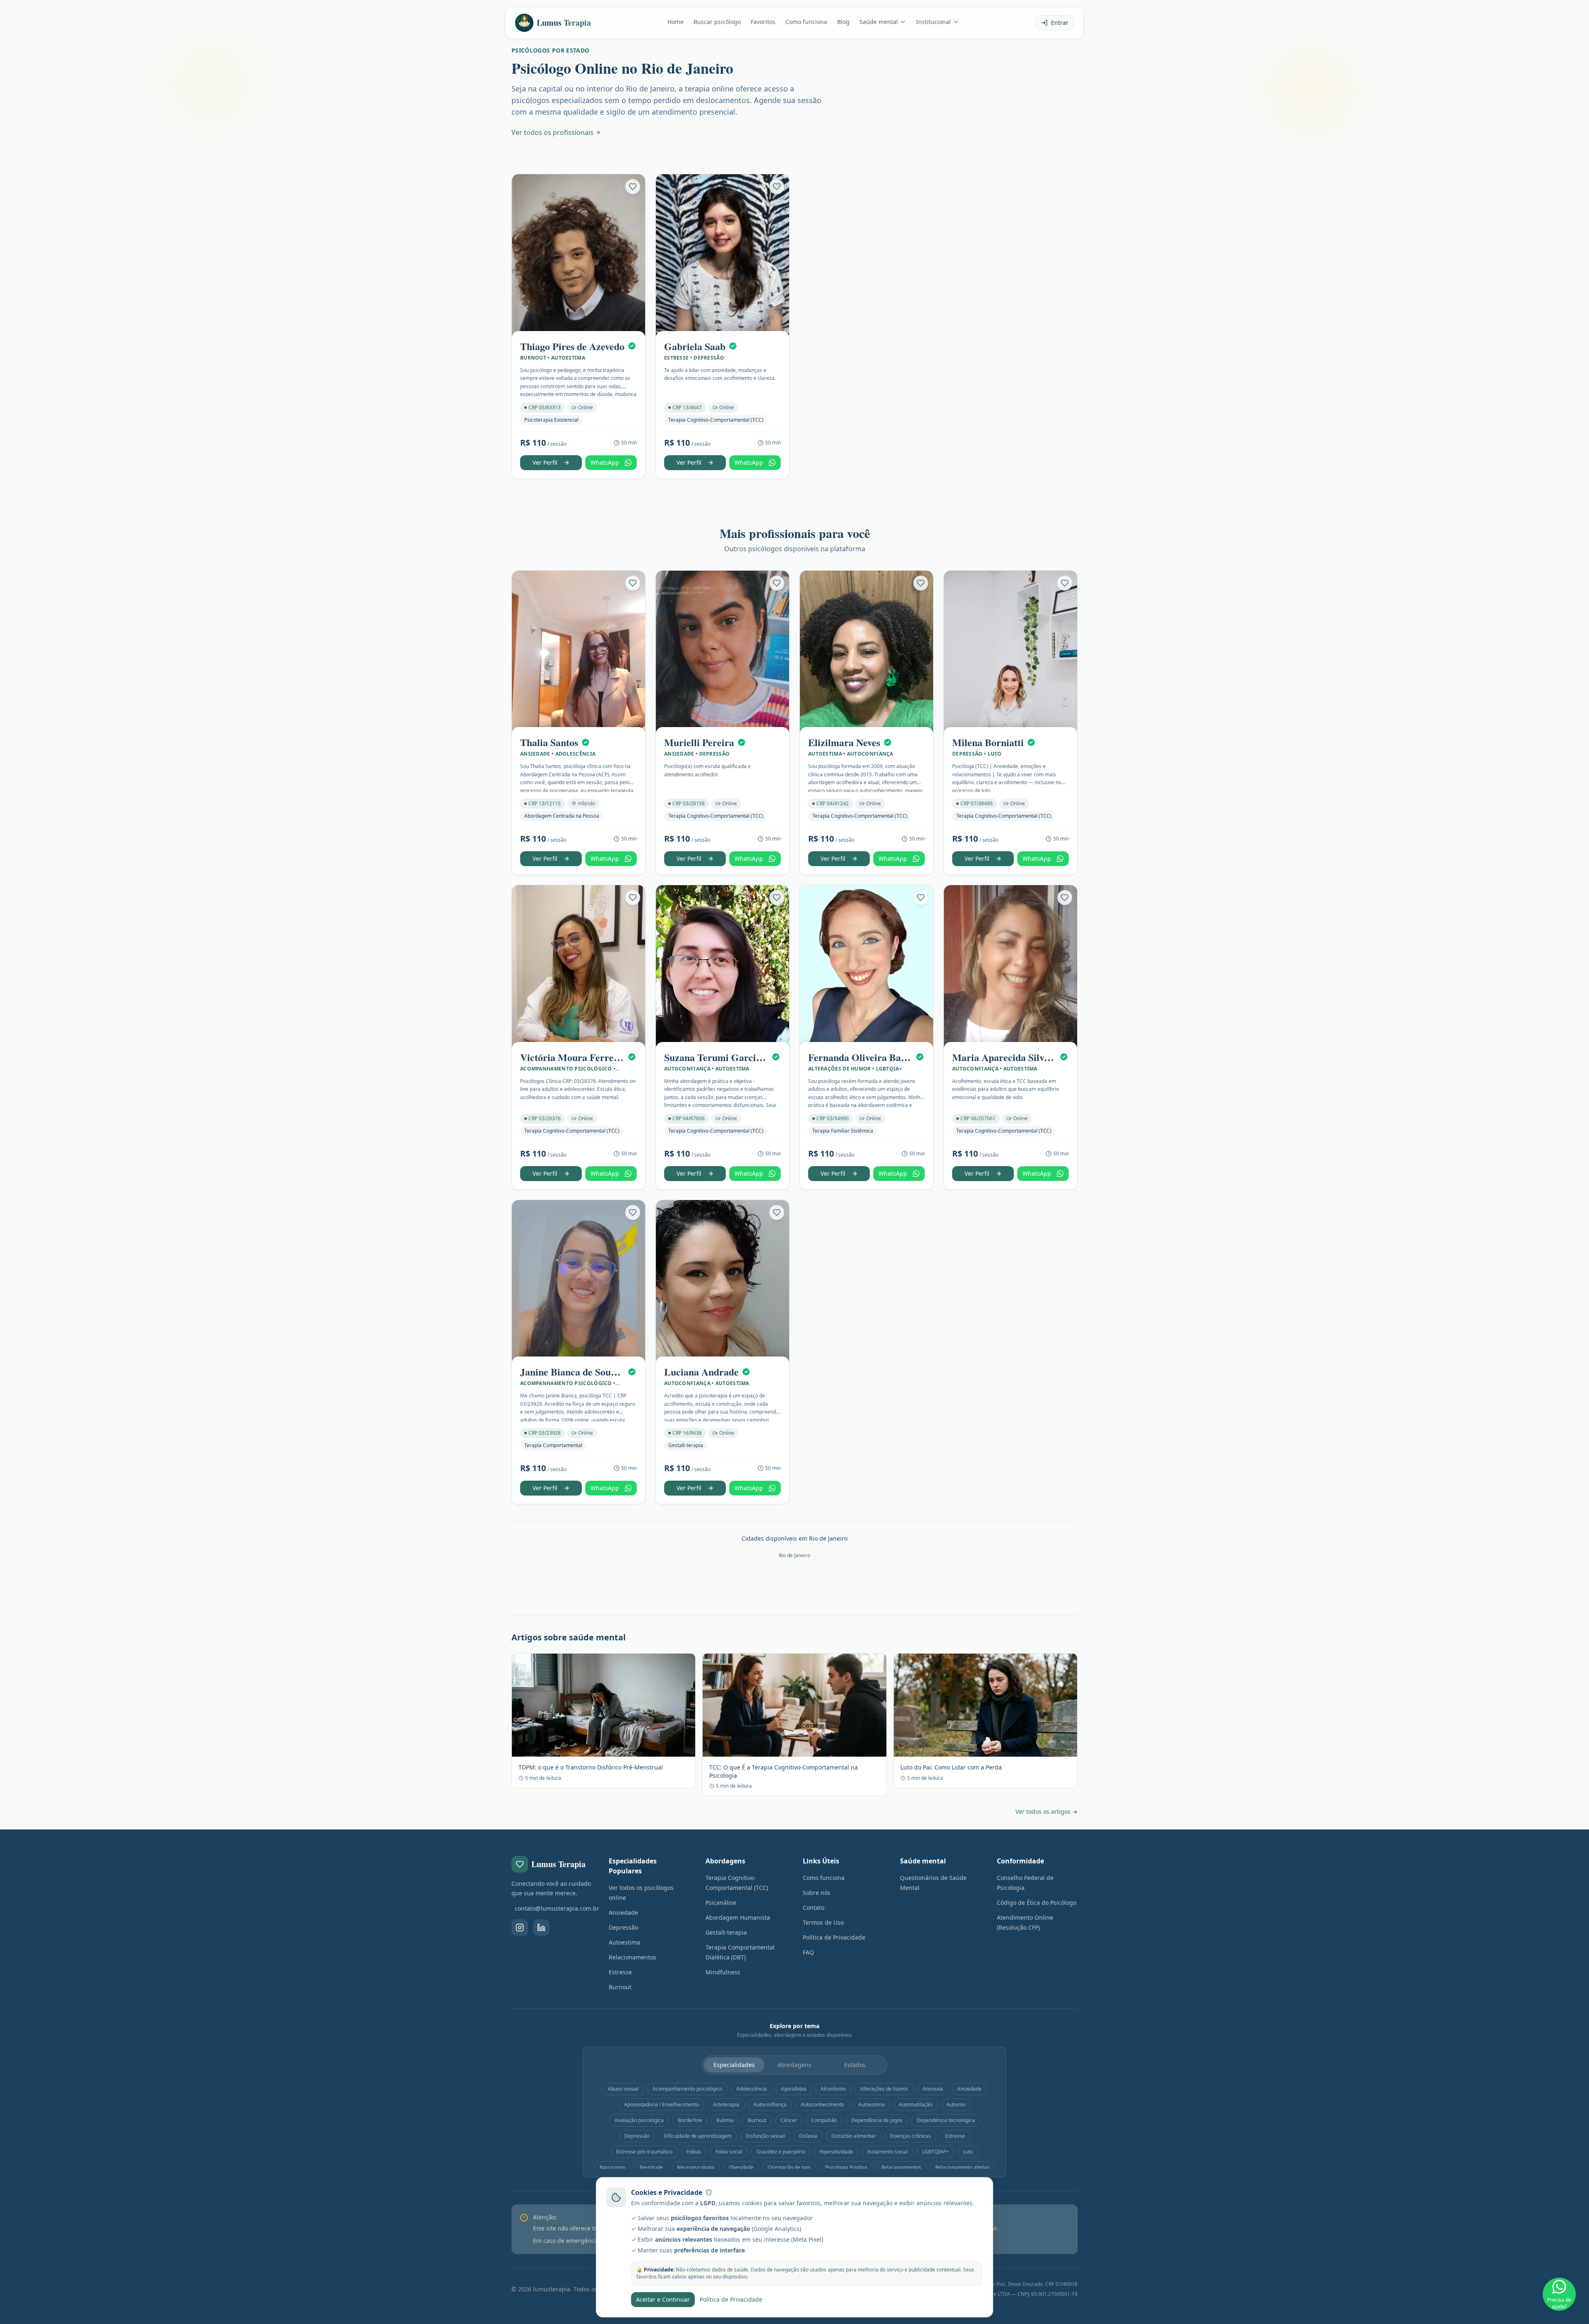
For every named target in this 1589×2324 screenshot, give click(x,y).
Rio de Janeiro (794, 1555)
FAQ (808, 1952)
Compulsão (824, 2120)
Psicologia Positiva (846, 2167)
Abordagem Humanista (738, 1917)
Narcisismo (613, 2167)
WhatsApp (605, 462)
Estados (855, 2065)
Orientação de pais (789, 2167)
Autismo (956, 2104)
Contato (814, 1907)
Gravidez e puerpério (781, 2152)
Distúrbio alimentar (854, 2136)
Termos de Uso (823, 1922)
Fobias (694, 2152)
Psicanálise (721, 1903)
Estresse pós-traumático (644, 2152)
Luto (968, 2152)
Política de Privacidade (834, 1937)
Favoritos (763, 22)
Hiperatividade (836, 2152)
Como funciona (806, 22)
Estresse (620, 1972)
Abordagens (794, 2065)
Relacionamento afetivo (962, 2167)
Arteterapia (726, 2104)
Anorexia (933, 2089)
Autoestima (624, 1942)
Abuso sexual (623, 2089)
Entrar (1060, 23)
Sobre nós (817, 1893)
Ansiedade (623, 1912)
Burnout (620, 1987)
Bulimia (725, 2120)
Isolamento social (888, 2152)
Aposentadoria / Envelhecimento (661, 2104)
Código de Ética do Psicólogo (1037, 1903)
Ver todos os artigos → (1047, 1811)
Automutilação (916, 2104)
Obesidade (741, 2167)
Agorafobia (794, 2089)
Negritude (651, 2167)
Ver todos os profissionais (552, 132)
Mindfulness (723, 1972)
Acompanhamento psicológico (687, 2089)
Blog (843, 22)
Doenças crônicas (911, 2136)
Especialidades (734, 2065)
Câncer (789, 2120)
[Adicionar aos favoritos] (633, 187)
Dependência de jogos (877, 2120)
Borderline (690, 2120)
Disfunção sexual (765, 2136)
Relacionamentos (632, 1957)
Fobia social (729, 2152)
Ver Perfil (545, 462)
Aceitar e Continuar (663, 2299)
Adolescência (751, 2089)
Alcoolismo (833, 2089)
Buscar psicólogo (717, 22)
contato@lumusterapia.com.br (553, 1908)
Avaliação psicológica (639, 2120)
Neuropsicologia (696, 2167)
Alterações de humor (884, 2089)
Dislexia (808, 2136)
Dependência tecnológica (946, 2120)
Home (676, 22)
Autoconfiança (770, 2104)
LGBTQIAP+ (935, 2152)
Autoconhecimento (822, 2104)
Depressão (623, 1927)
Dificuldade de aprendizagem (698, 2136)
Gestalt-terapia (726, 1932)
